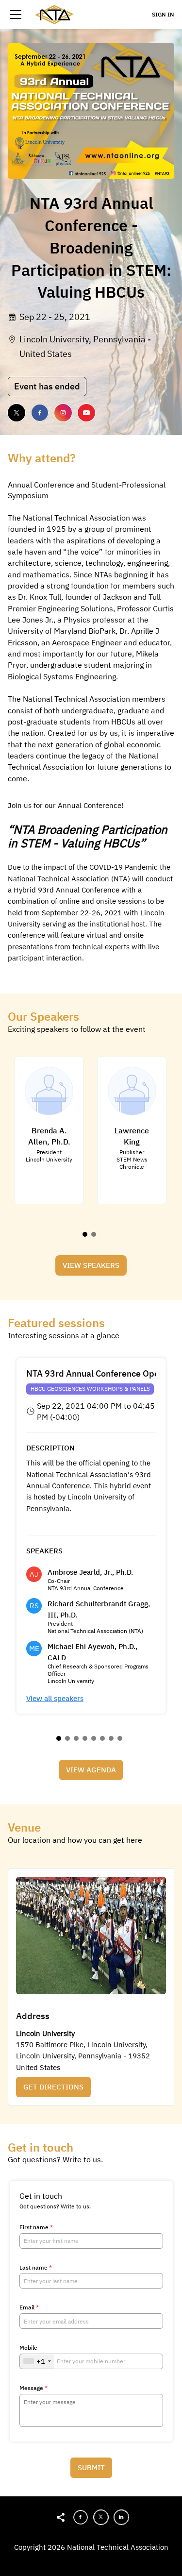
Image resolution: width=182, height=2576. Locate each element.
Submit (91, 2467)
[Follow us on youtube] (86, 413)
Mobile (28, 2348)
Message (33, 2388)
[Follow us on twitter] (17, 413)
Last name (36, 2268)
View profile (44, 1068)
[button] (16, 15)
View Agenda (91, 1770)
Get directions (53, 2087)
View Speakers (91, 1265)
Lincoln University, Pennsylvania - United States (85, 346)
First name (36, 2227)
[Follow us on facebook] (40, 413)
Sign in (163, 14)
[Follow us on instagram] (63, 413)
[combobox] (37, 2361)
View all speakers (55, 1698)
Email (29, 2307)
